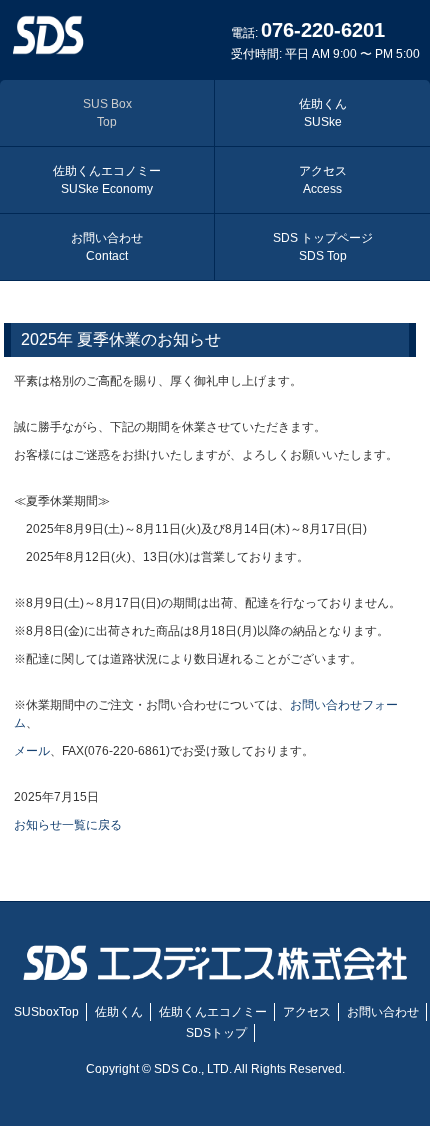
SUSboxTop (46, 1012)
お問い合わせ (107, 247)
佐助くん (323, 113)
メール (32, 751)
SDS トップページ (323, 247)
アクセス (323, 180)
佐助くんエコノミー (107, 180)
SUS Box (107, 113)
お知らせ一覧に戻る (68, 825)
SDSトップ (216, 1033)
